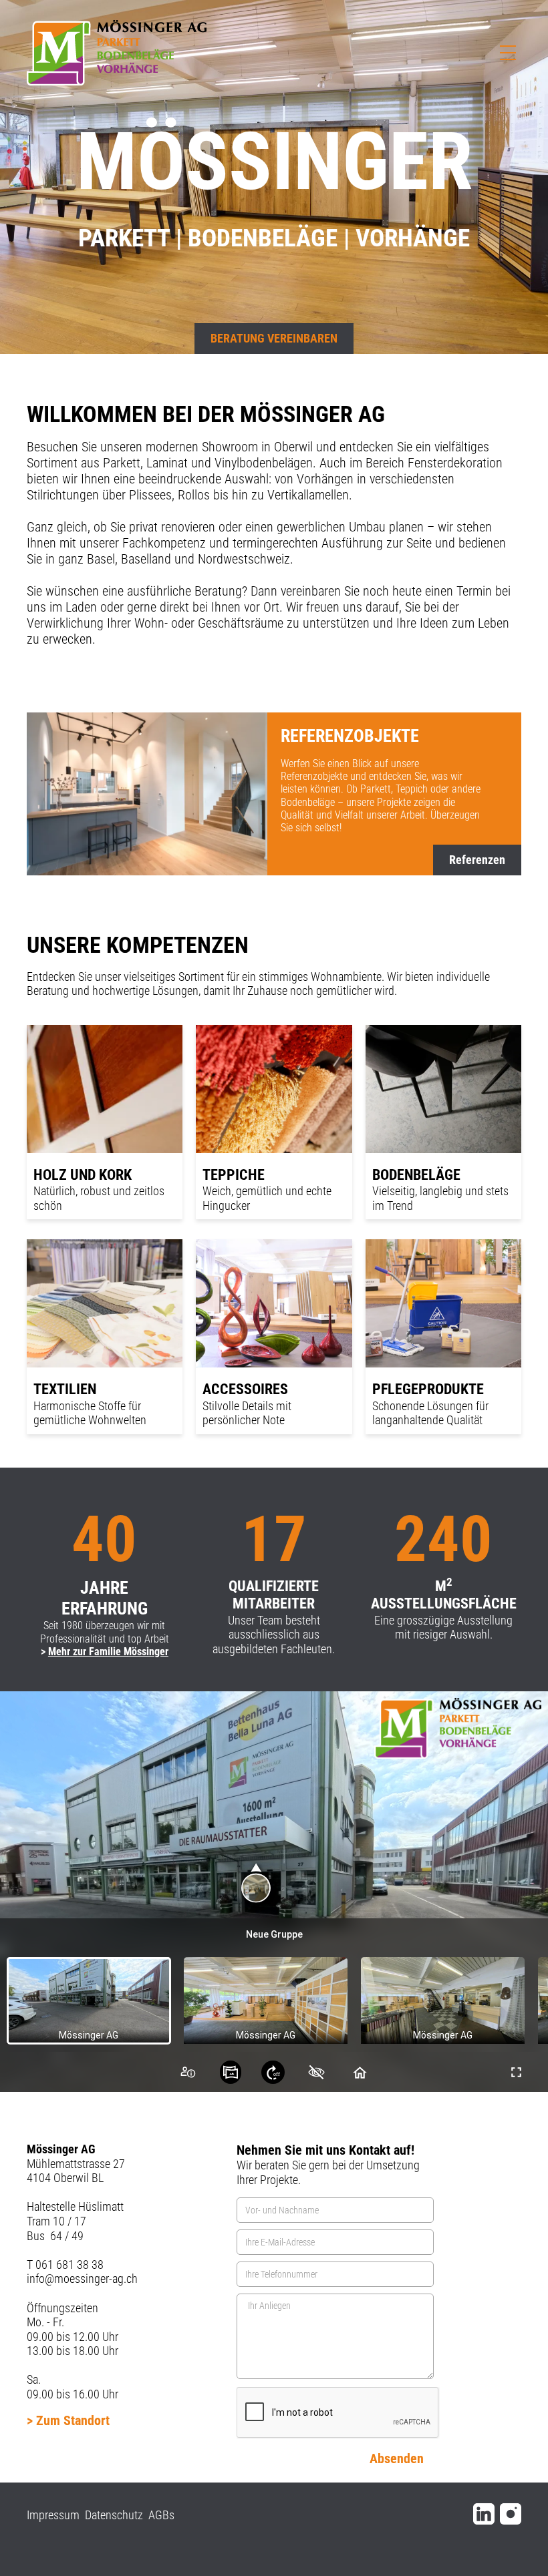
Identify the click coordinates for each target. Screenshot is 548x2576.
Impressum (53, 2515)
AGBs (161, 2515)
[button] (508, 53)
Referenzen (477, 860)
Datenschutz (114, 2515)
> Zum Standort (68, 2420)
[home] (117, 53)
